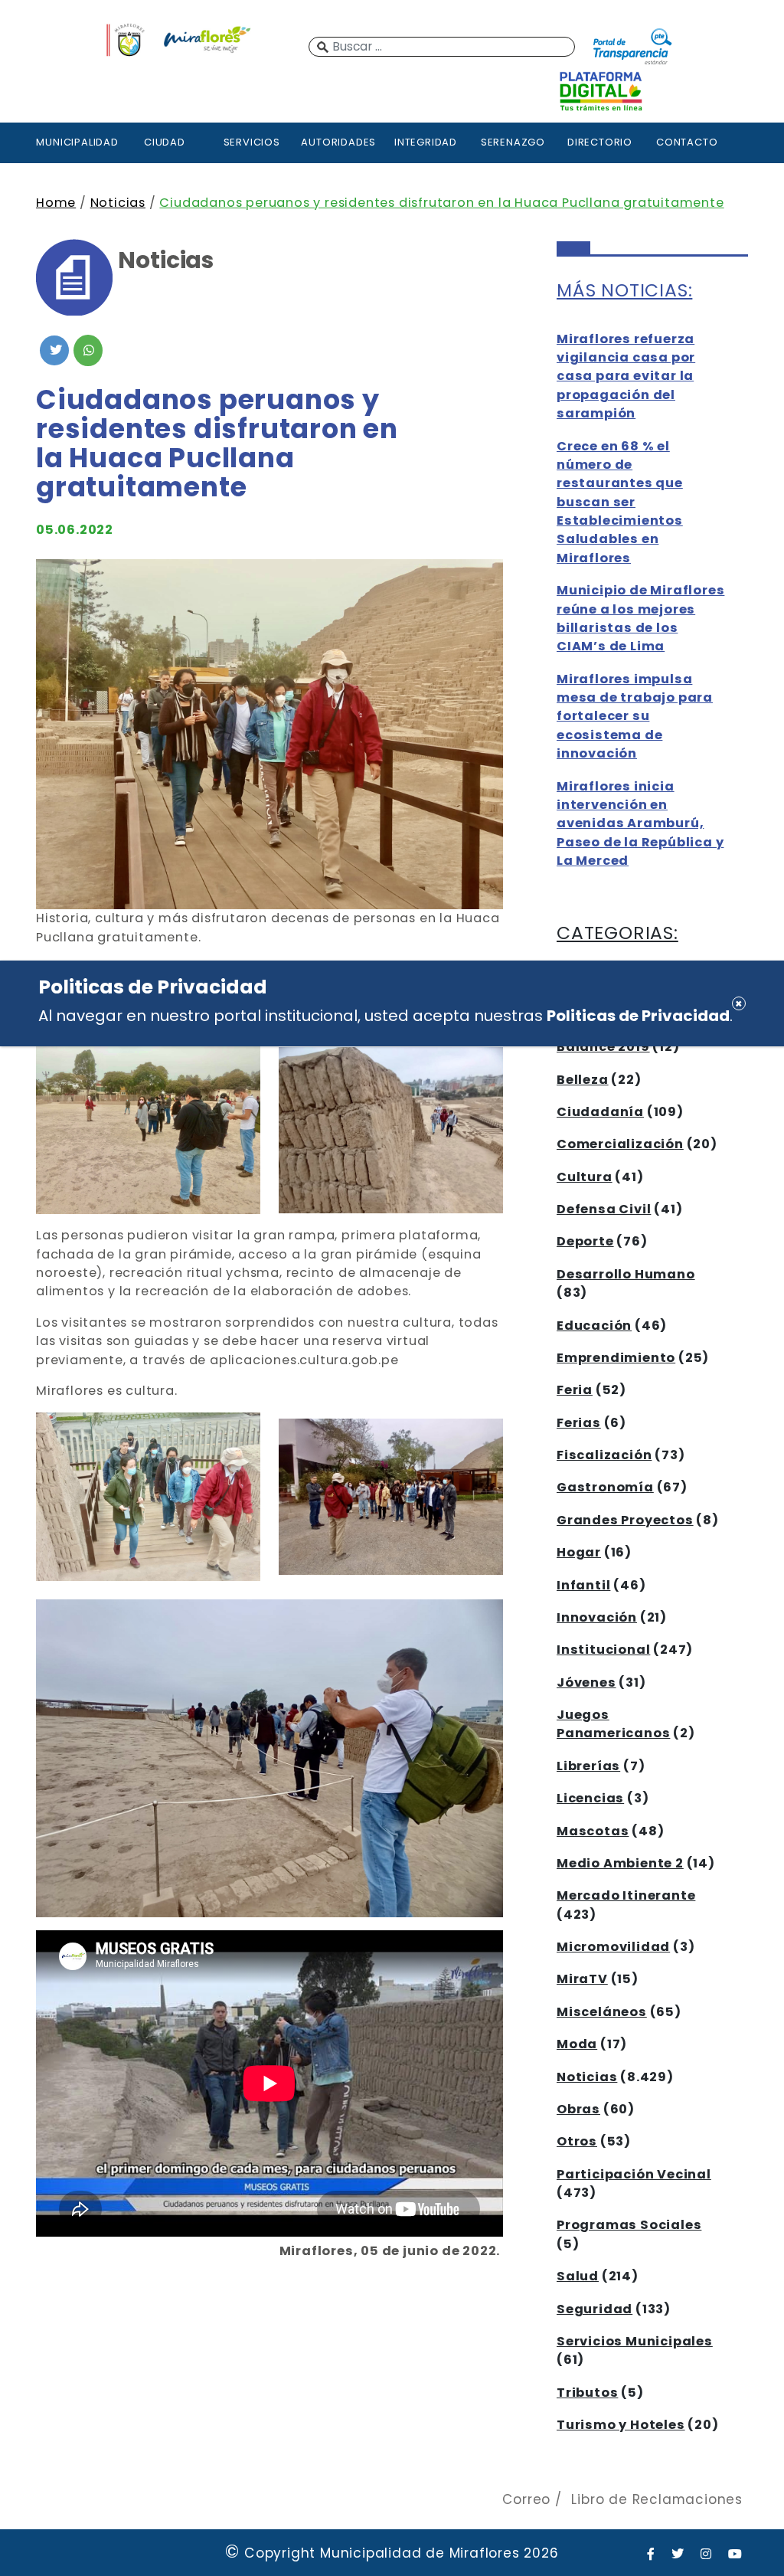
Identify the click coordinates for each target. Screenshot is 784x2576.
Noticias (118, 203)
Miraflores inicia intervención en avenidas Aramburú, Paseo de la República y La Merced (640, 824)
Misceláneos (602, 2012)
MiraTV (582, 1979)
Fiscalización (604, 1455)
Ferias (579, 1423)
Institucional (603, 1650)
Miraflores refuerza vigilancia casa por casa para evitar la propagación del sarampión (626, 376)
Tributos (587, 2393)
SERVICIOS (252, 142)
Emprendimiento (616, 1358)
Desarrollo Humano (626, 1274)
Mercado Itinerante (626, 1895)
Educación (594, 1326)
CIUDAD (165, 142)
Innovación (597, 1617)
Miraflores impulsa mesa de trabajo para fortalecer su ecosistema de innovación (635, 717)
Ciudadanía (600, 1112)
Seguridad (595, 2309)
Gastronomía (605, 1487)
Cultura (585, 1177)
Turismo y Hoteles (621, 2425)
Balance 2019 (603, 1047)
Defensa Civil (604, 1209)
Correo (526, 2499)
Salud (578, 2276)
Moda (577, 2044)
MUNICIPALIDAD (77, 142)
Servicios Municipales (635, 2341)
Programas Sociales (629, 2225)
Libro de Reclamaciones (657, 2499)
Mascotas (593, 1831)
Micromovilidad (613, 1947)
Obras (578, 2109)
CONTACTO (687, 142)
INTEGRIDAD (426, 142)
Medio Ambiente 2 (620, 1863)
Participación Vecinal (634, 2174)
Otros (577, 2141)
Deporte (585, 1241)
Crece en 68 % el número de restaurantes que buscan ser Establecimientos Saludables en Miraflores (620, 502)
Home (56, 203)
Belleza (583, 1080)
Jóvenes (586, 1682)
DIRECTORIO (600, 142)
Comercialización (620, 1144)
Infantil (583, 1585)
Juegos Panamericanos (613, 1724)
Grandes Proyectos (625, 1520)
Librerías (588, 1766)
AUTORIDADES (338, 142)
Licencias (590, 1798)
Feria (575, 1390)
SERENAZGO (513, 142)
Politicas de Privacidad (638, 1016)
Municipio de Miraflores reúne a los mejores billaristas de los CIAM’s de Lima (640, 618)
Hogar (579, 1552)
